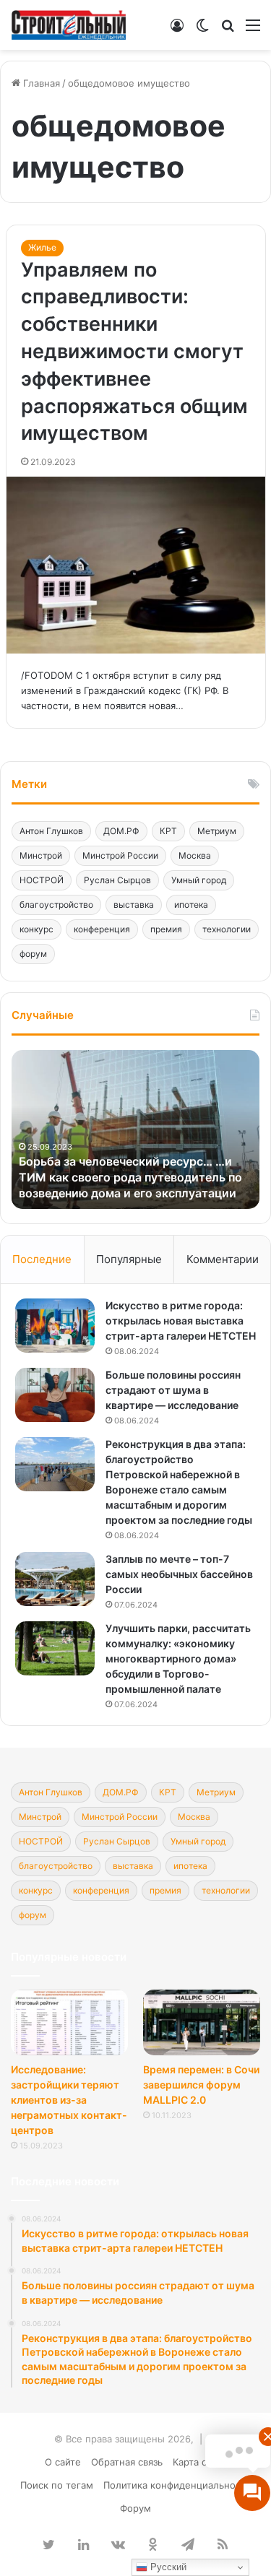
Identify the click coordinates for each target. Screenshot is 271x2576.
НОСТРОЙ (42, 880)
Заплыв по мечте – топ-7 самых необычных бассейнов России (179, 1574)
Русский (167, 2567)
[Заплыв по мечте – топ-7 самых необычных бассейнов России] (55, 1579)
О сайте (63, 2462)
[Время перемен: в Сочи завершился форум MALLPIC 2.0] (202, 2022)
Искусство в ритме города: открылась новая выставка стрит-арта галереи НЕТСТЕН (181, 1320)
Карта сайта (200, 2462)
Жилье (42, 247)
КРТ (168, 831)
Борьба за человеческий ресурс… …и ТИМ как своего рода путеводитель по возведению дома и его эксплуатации (130, 1178)
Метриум (217, 831)
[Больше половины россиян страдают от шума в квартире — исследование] (55, 1395)
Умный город (199, 880)
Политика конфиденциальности (177, 2485)
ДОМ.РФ (121, 831)
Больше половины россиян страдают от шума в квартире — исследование (173, 1390)
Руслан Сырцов (117, 880)
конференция (102, 929)
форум (33, 954)
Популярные (129, 1259)
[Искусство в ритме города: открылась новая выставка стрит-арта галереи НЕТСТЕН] (55, 1326)
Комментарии (223, 1259)
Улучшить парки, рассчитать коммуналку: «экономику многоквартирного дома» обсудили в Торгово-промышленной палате (178, 1658)
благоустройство (56, 905)
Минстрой (41, 855)
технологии (227, 929)
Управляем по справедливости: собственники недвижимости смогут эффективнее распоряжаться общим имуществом (134, 352)
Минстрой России (120, 855)
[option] (135, 1129)
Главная (40, 83)
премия (166, 929)
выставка (134, 905)
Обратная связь (127, 2462)
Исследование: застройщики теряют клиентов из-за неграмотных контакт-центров (69, 2100)
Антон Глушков (51, 831)
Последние (42, 1259)
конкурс (36, 929)
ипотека (191, 905)
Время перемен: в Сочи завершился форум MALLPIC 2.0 (201, 2085)
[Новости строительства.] (69, 25)
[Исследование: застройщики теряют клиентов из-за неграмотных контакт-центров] (69, 2022)
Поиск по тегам (57, 2485)
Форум (135, 2508)
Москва (195, 855)
